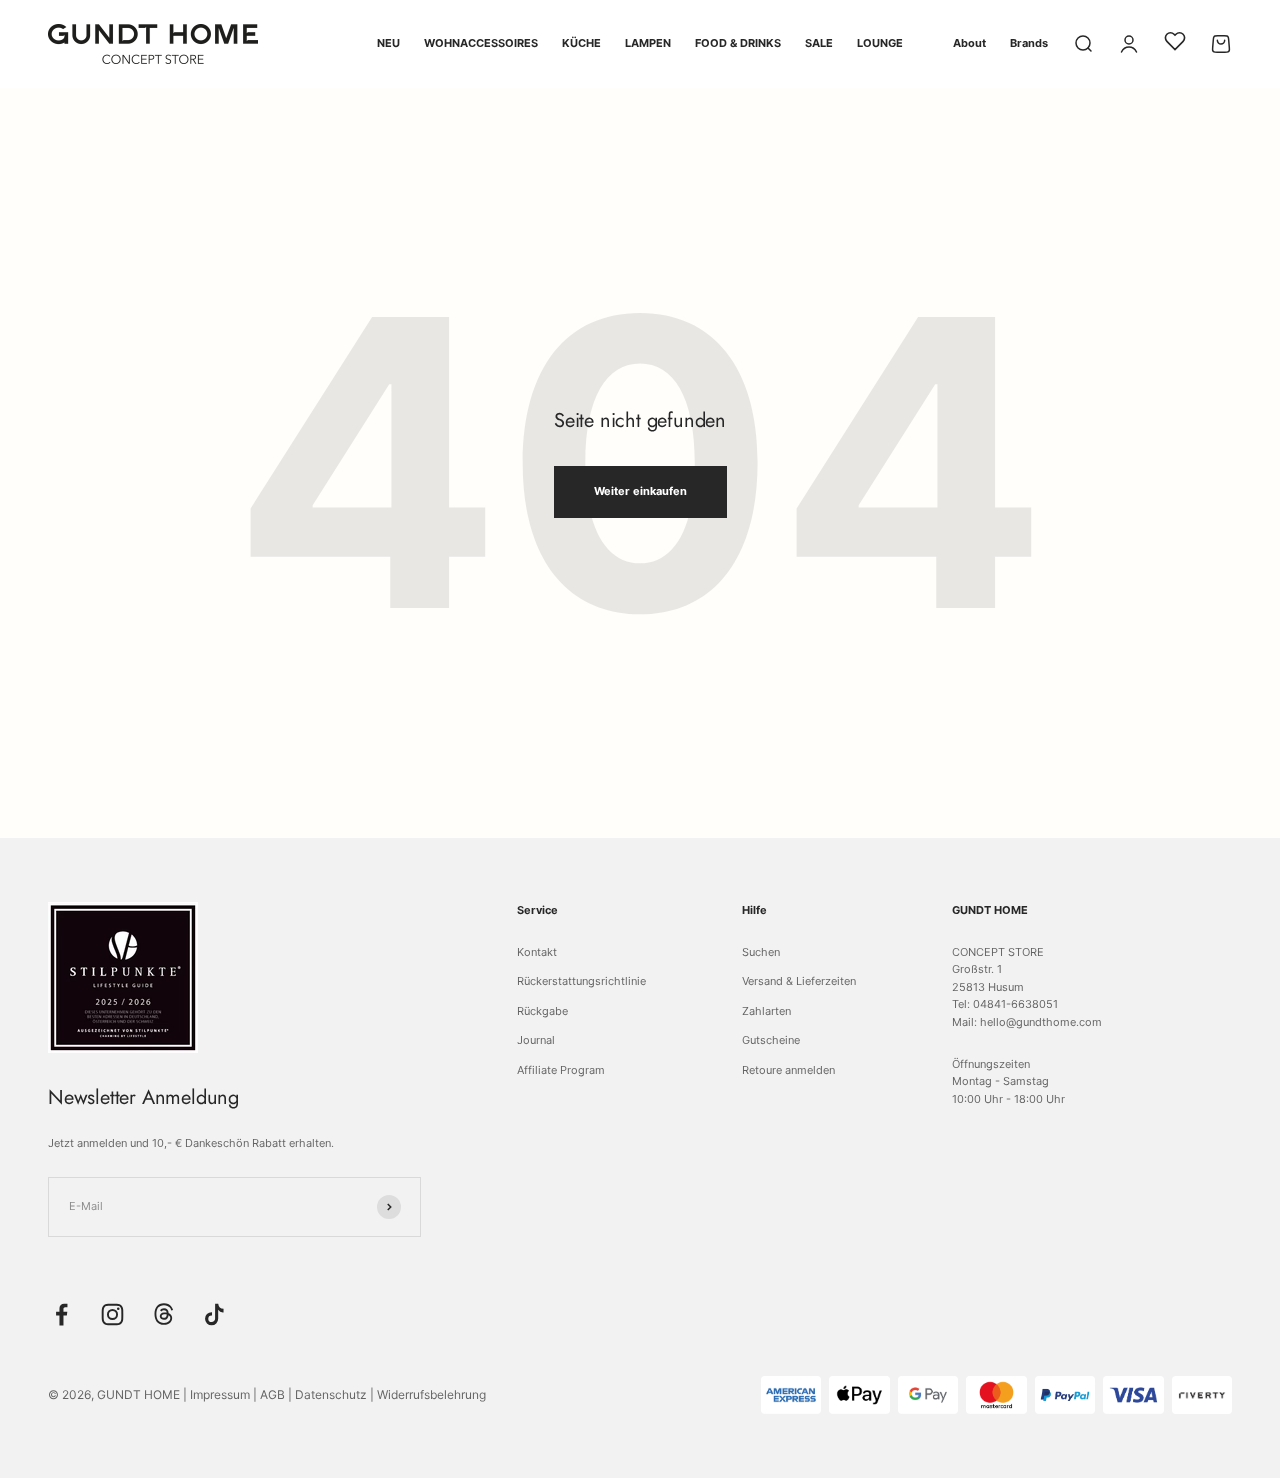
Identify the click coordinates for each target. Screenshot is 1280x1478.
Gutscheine (771, 1040)
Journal (536, 1040)
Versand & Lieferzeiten (799, 981)
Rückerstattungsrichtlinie (581, 981)
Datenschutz (331, 1394)
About (969, 43)
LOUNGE (880, 43)
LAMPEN (648, 43)
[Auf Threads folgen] (163, 1314)
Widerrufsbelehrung (431, 1394)
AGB (272, 1394)
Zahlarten (766, 1011)
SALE (819, 43)
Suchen (761, 952)
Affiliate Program (561, 1070)
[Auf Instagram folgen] (112, 1314)
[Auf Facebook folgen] (61, 1314)
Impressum (220, 1394)
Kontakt (537, 952)
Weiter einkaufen (640, 491)
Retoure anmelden (788, 1070)
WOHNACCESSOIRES (481, 43)
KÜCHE (581, 43)
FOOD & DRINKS (738, 43)
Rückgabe (542, 1011)
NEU (388, 43)
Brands (1029, 43)
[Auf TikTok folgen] (214, 1314)
